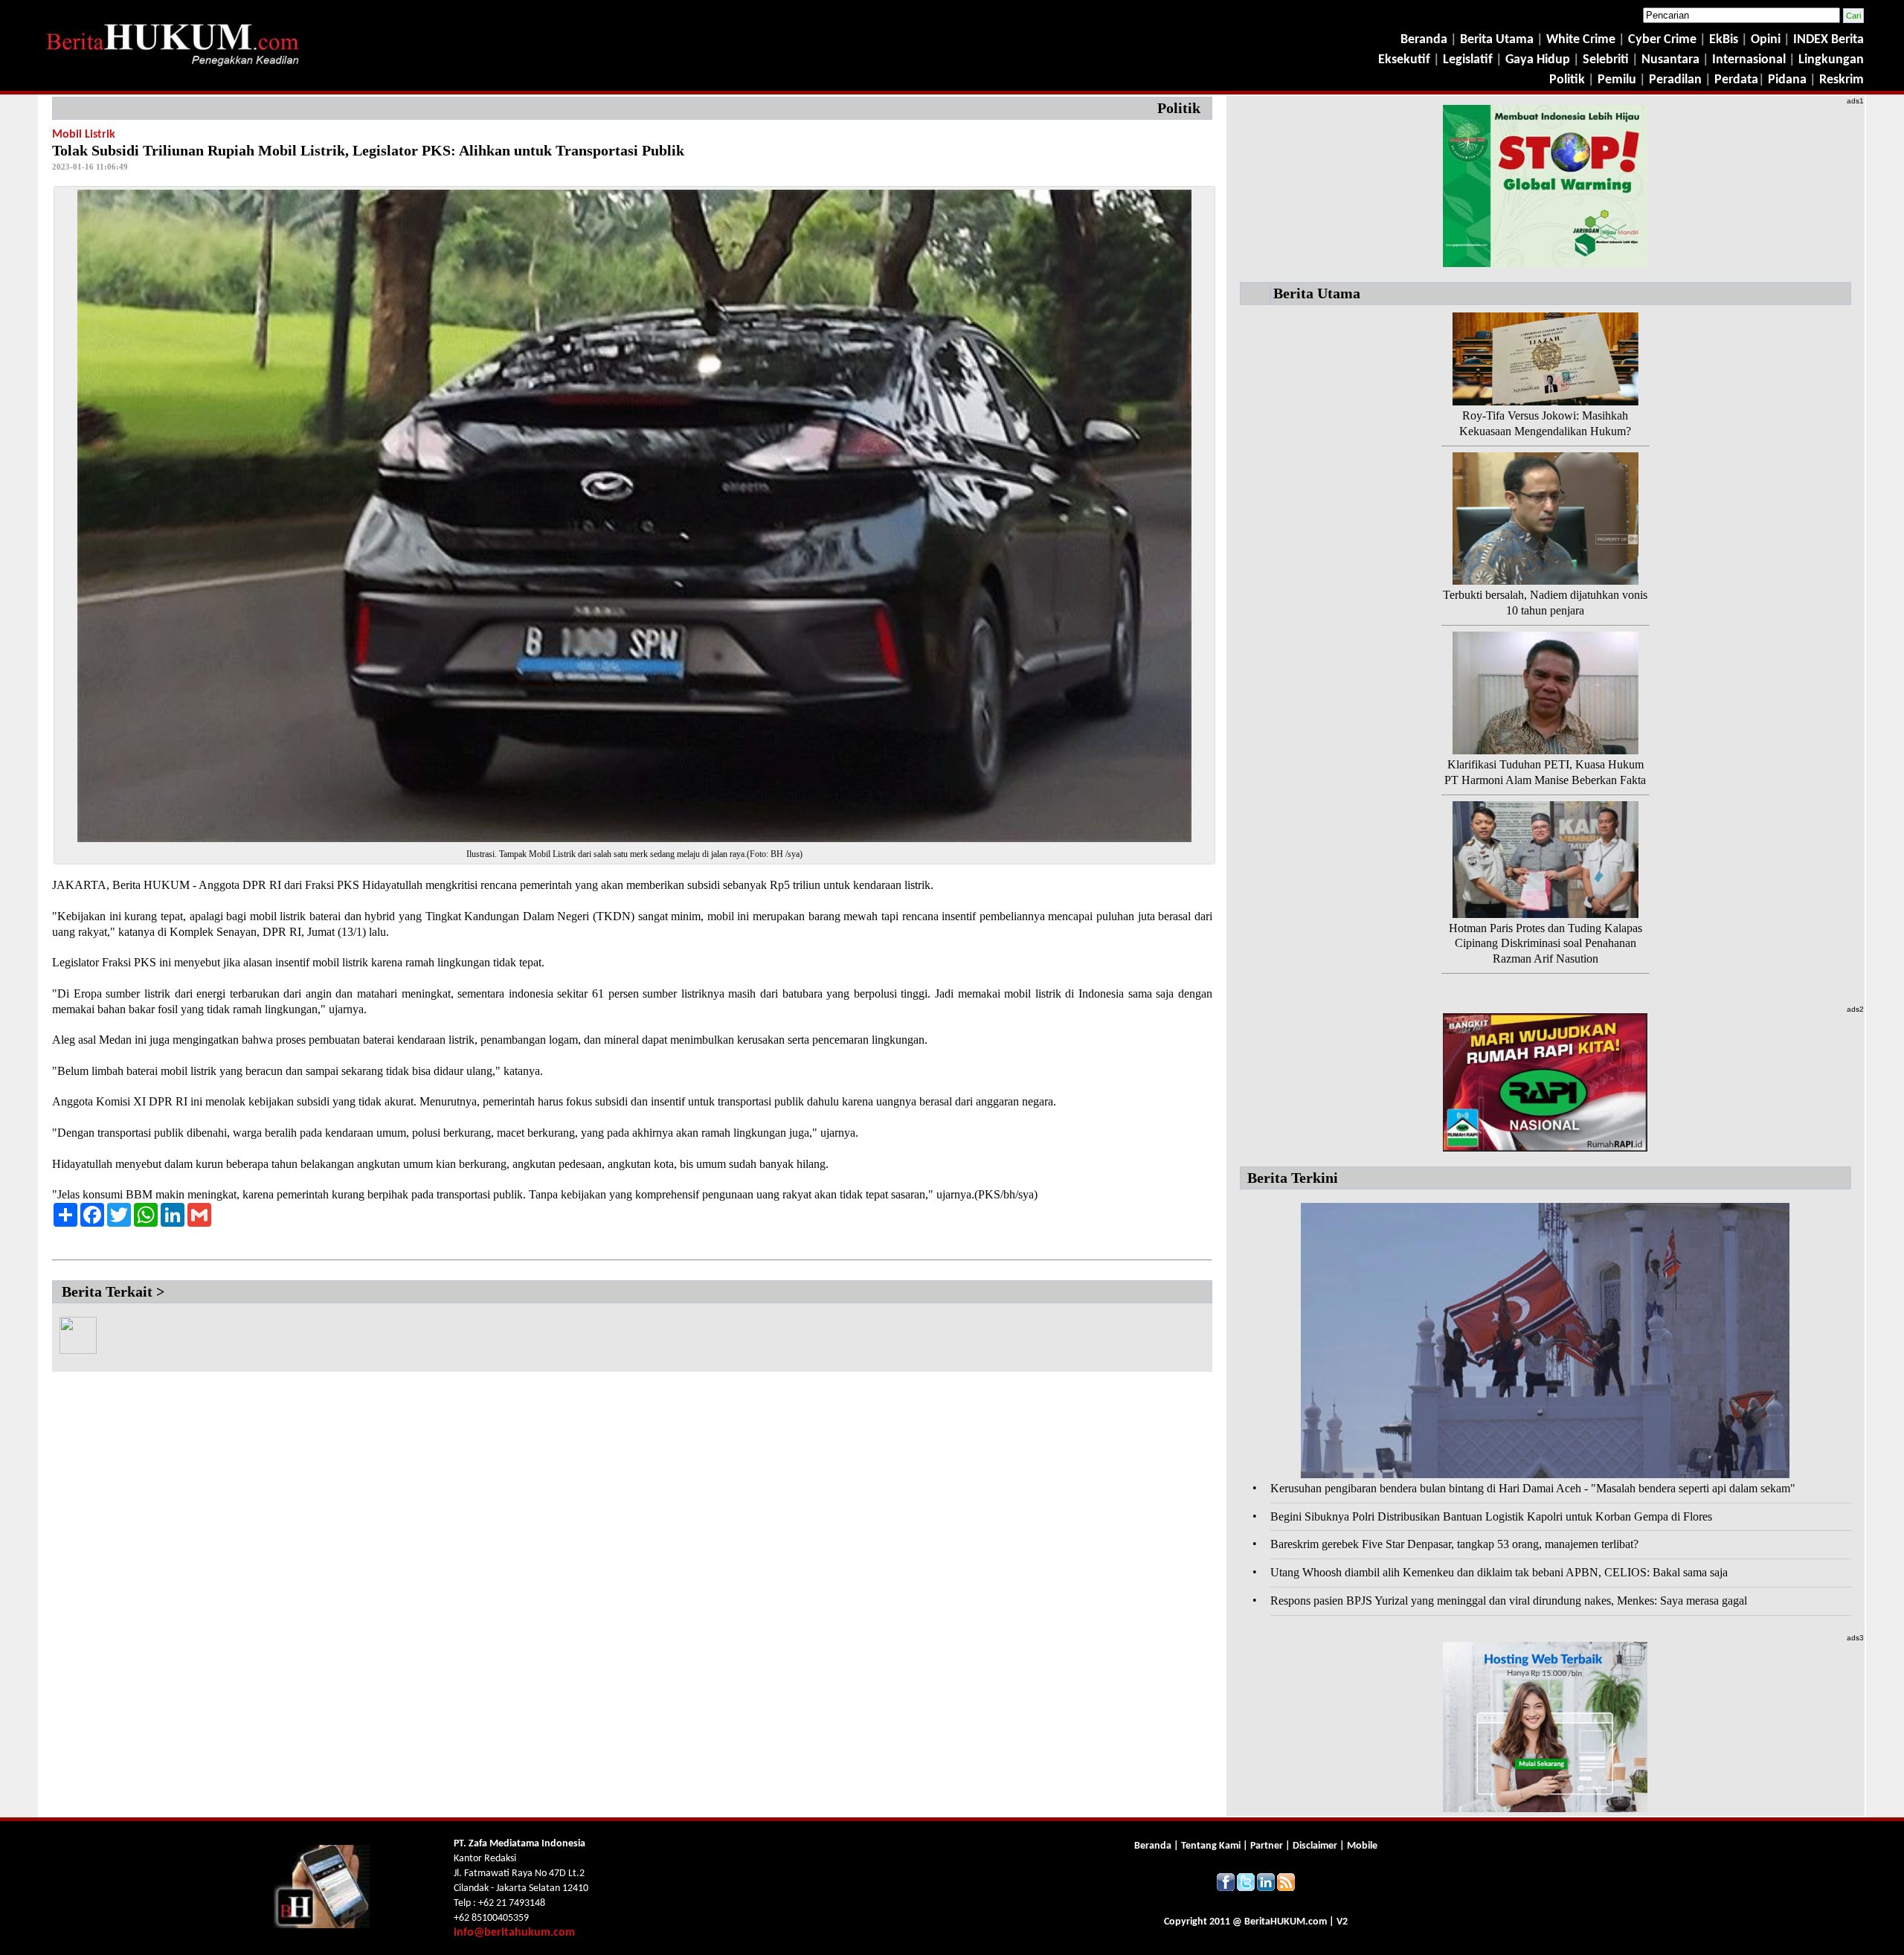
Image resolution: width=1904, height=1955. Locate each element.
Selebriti (1606, 60)
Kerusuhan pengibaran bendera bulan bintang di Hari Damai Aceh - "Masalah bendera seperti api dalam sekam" (1533, 1488)
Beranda (1424, 40)
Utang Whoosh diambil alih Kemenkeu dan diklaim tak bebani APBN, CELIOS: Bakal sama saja (1499, 1572)
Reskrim (1842, 80)
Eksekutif (1406, 60)
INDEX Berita (1829, 40)
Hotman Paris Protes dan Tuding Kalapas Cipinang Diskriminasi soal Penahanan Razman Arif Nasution (1546, 944)
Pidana (1787, 80)
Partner (1267, 1846)
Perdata (1736, 80)
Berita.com (1286, 1922)
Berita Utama (1498, 40)
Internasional (1749, 60)
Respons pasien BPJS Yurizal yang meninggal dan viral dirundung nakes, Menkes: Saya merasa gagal (1509, 1601)
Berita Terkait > (113, 1291)
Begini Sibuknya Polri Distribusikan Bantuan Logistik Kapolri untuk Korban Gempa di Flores (1491, 1516)
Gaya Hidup (1536, 60)
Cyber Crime (1664, 40)
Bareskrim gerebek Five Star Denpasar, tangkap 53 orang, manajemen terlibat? (1454, 1544)
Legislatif (1468, 60)
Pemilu (1617, 80)
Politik (1567, 80)
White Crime (1582, 40)
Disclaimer (1315, 1846)
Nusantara (1670, 60)
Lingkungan (1831, 60)
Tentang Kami (1212, 1846)
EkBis (1725, 40)
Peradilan (1674, 80)
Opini (1764, 40)
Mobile (1362, 1846)
